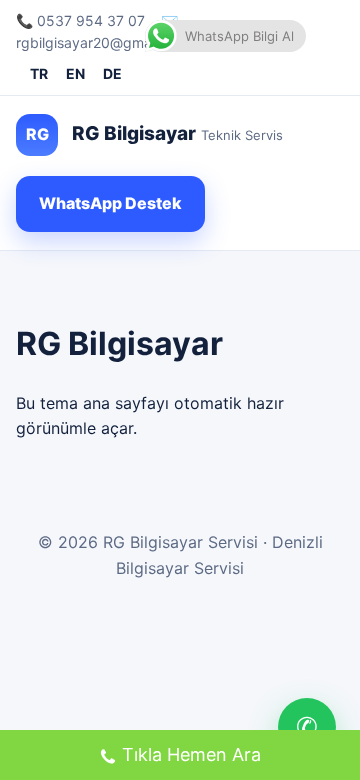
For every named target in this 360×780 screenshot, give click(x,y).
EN (75, 73)
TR (39, 73)
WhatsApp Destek (110, 203)
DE (112, 73)
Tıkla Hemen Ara (191, 754)
